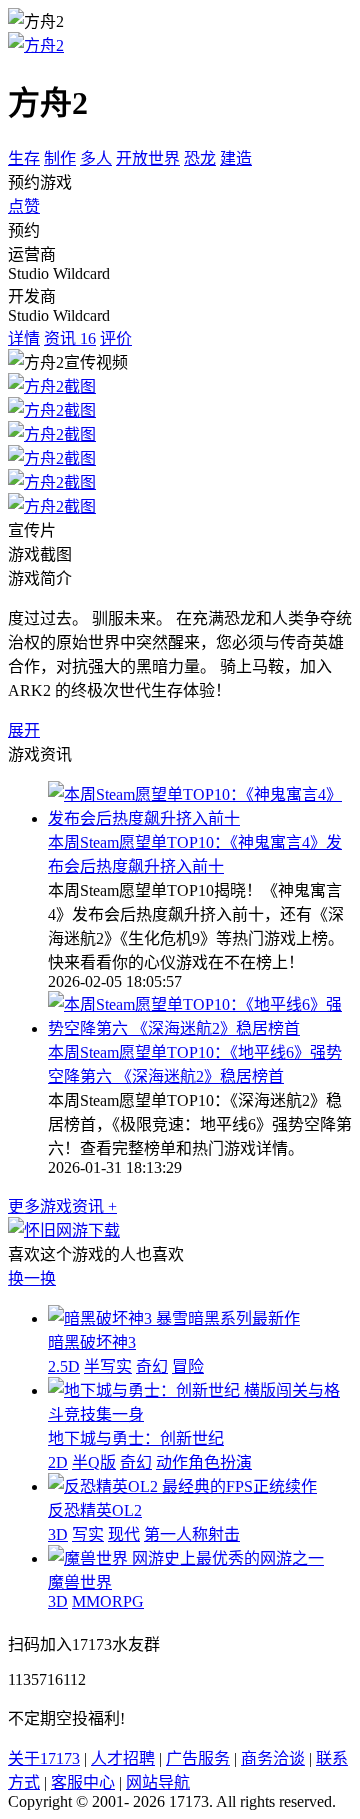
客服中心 (83, 1782)
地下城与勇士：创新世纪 (136, 1438)
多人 (96, 158)
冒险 (188, 1366)
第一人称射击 (192, 1534)
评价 (116, 338)
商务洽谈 (273, 1758)
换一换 (32, 1278)
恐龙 (200, 158)
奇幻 (152, 1366)
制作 (60, 158)
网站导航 (158, 1782)
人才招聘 (123, 1758)
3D (58, 1534)
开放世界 (148, 158)
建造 (236, 158)
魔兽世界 (80, 1582)
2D (58, 1462)
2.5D (64, 1366)
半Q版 (94, 1462)
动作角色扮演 (204, 1462)
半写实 (108, 1366)
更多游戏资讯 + (62, 1206)
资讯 (70, 338)
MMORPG (108, 1601)
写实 (88, 1534)
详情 (24, 338)
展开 (24, 730)
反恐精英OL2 (95, 1510)
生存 (24, 158)
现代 (124, 1534)
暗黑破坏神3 (92, 1342)
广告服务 (198, 1758)
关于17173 (44, 1758)
